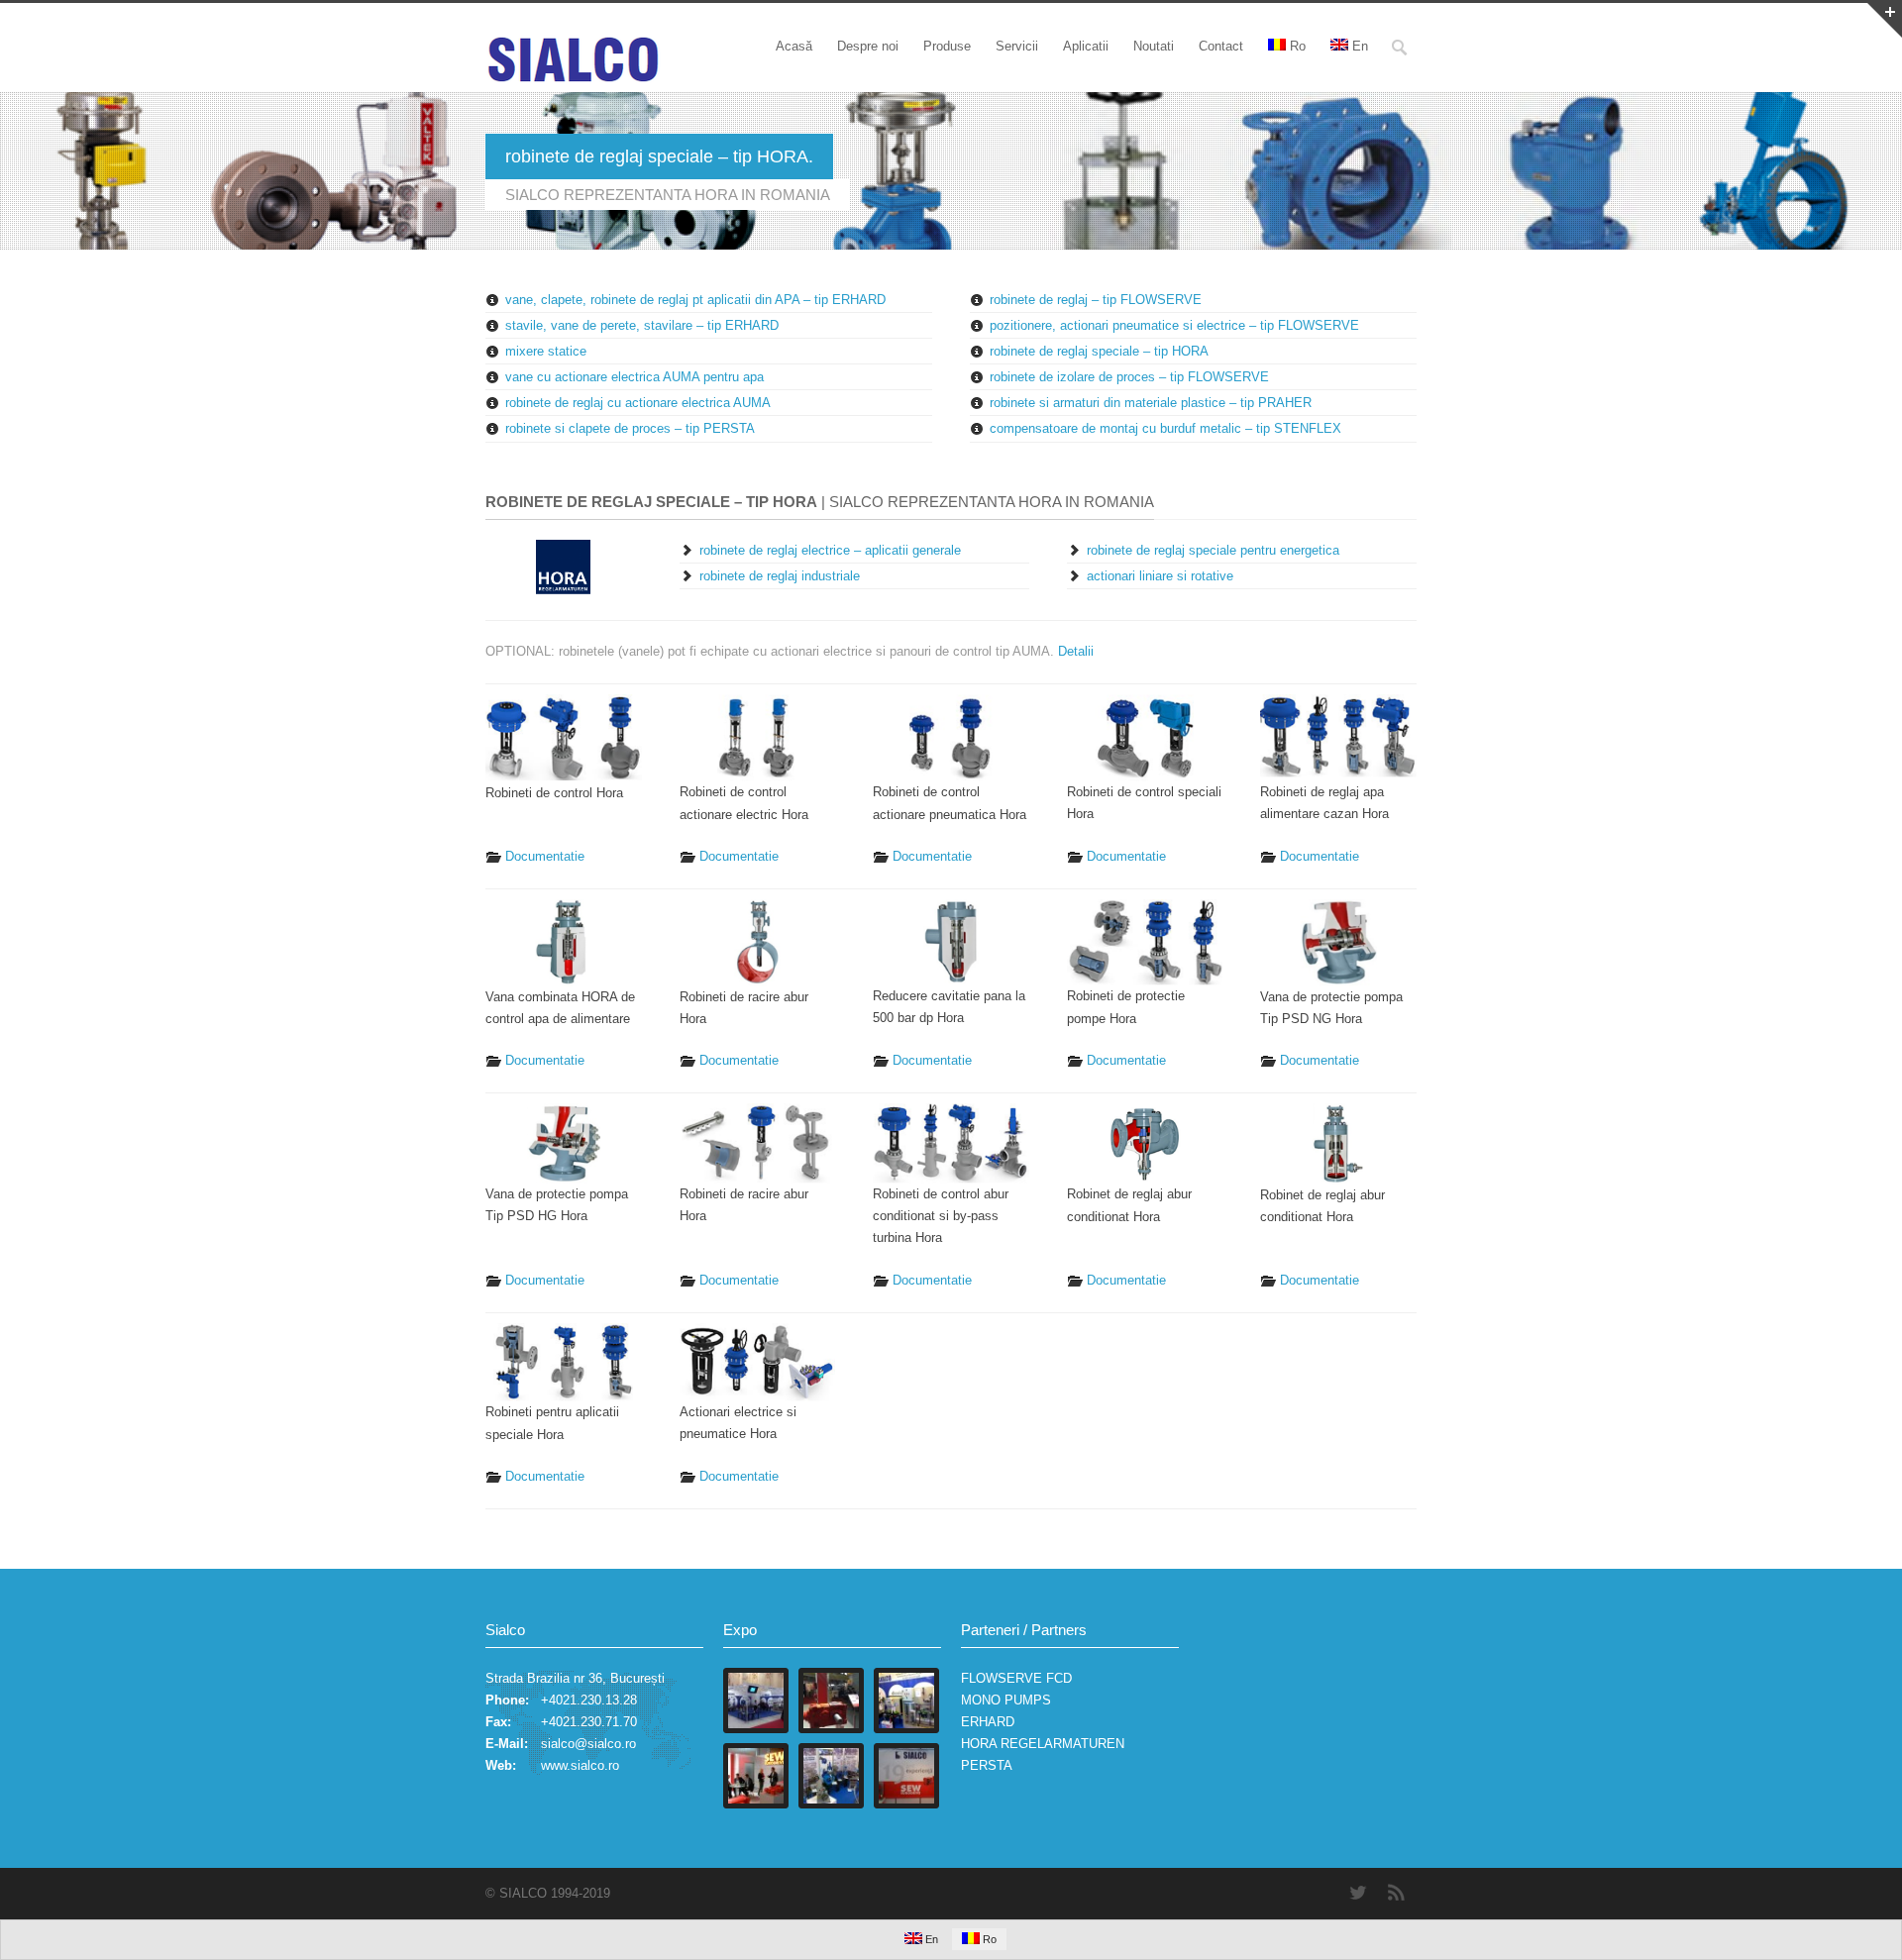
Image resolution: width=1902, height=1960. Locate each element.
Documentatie (545, 856)
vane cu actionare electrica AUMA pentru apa (634, 377)
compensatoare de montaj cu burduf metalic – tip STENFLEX (1165, 428)
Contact (1221, 46)
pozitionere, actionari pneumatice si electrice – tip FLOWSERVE (1174, 325)
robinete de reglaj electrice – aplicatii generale (830, 550)
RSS (1397, 1893)
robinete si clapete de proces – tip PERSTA (630, 428)
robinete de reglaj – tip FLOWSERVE (1096, 300)
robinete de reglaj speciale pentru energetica (1213, 550)
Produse (947, 46)
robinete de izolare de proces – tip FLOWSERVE (1129, 377)
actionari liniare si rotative (1160, 576)
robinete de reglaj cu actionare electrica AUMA (638, 403)
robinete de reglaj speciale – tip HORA (1099, 351)
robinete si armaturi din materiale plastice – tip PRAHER (1151, 403)
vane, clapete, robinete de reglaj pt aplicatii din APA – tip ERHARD (695, 300)
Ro (1298, 46)
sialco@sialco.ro (588, 1744)
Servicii (1017, 46)
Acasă (794, 46)
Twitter (1357, 1893)
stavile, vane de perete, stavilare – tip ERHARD (642, 325)
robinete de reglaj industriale (780, 576)
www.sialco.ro (580, 1765)
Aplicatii (1086, 46)
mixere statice (546, 351)
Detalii (1076, 651)
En (1360, 46)
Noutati (1154, 46)
